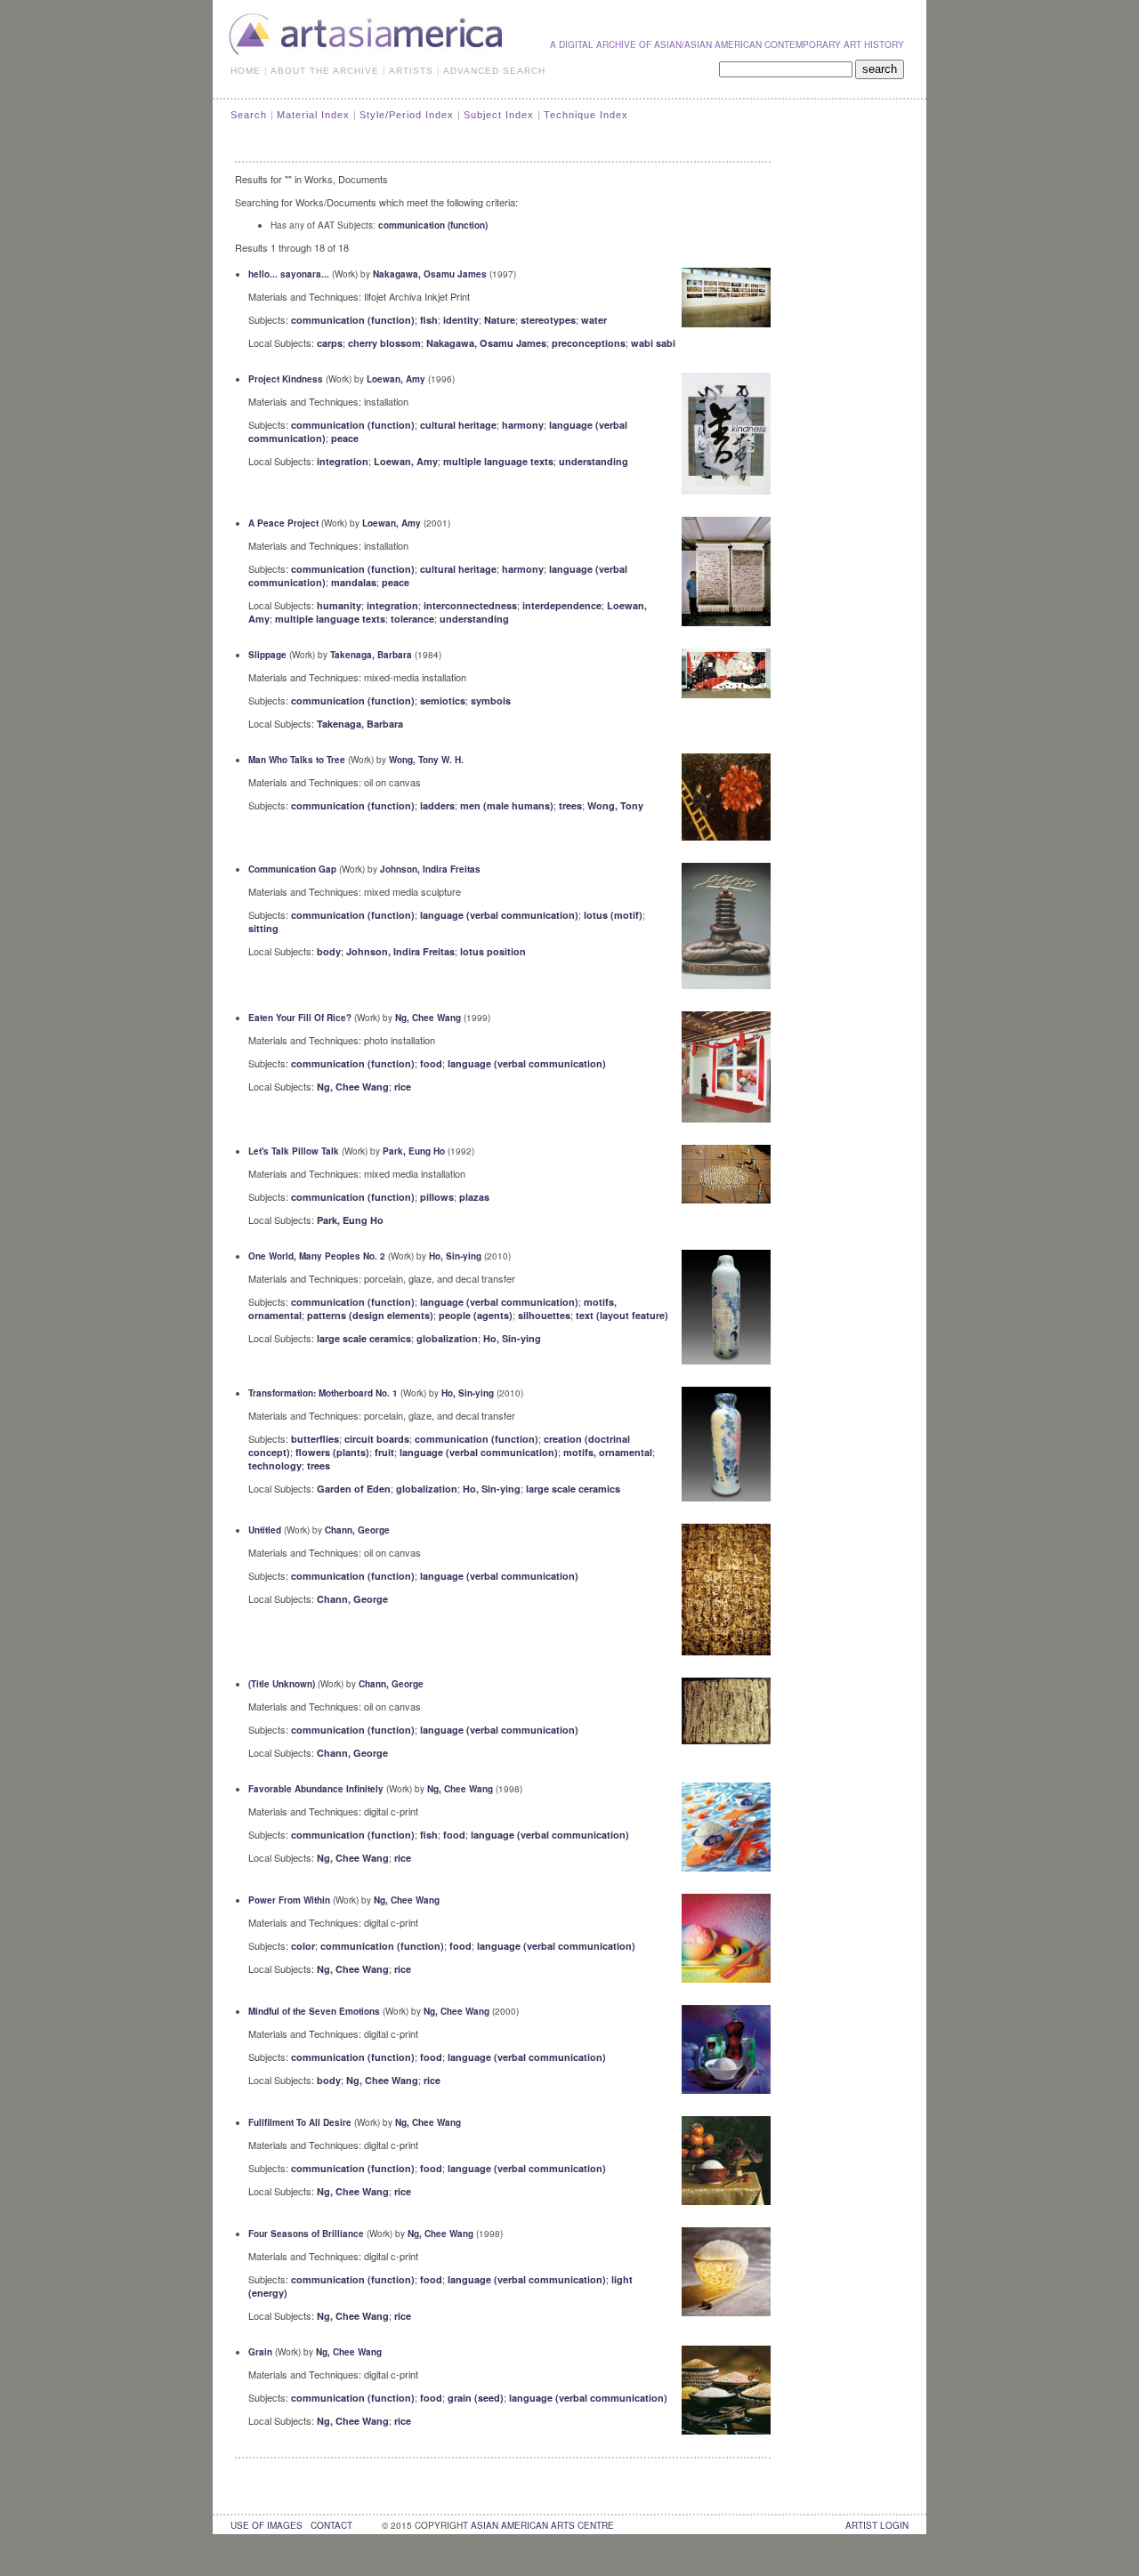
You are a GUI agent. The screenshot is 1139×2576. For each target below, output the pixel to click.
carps (330, 343)
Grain (260, 2352)
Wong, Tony (615, 805)
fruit (384, 1452)
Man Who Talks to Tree (297, 760)
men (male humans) (507, 805)
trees (570, 805)
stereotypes (548, 320)
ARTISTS (411, 71)
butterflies (315, 1439)
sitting (263, 928)
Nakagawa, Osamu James (430, 274)
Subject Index (499, 115)
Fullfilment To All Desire (300, 2122)
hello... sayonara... (289, 274)
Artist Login (877, 2525)
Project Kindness (286, 379)
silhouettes (544, 1315)
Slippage (267, 655)
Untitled (265, 1530)
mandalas (354, 582)
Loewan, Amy (396, 379)
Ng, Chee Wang (428, 1018)
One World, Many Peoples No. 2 (317, 1256)
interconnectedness (470, 605)
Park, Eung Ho (414, 1151)
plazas (474, 1197)
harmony (523, 425)
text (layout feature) (622, 1315)
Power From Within (289, 1900)
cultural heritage (458, 425)
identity (461, 320)
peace (345, 438)
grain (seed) (476, 2398)
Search (249, 115)
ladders (437, 805)
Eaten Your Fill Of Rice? (300, 1018)
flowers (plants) (332, 1452)
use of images (267, 2525)
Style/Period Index (407, 115)
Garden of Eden (354, 1489)
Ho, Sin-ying (455, 1256)
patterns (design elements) (370, 1315)
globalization (447, 1338)
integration (343, 461)
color (303, 1946)
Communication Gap (292, 869)
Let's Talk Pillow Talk (294, 1151)
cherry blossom (384, 343)
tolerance (412, 619)
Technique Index (586, 115)
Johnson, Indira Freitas (430, 869)
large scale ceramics (364, 1338)
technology (275, 1465)
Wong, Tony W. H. (426, 760)
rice (403, 1087)
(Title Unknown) (282, 1684)
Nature (500, 320)
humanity (339, 605)
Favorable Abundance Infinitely (316, 1789)
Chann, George (357, 1530)
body (329, 951)
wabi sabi (653, 343)
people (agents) (476, 1315)
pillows (437, 1197)
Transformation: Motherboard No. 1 (323, 1393)
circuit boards (377, 1439)
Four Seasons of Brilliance (306, 2234)
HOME (246, 71)
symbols (491, 700)
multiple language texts (498, 461)
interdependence (562, 605)
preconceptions (589, 343)
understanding (594, 461)
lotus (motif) (613, 915)
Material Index (313, 115)
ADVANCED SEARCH (494, 71)
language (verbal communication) (499, 915)
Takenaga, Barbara (371, 655)
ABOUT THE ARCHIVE (325, 71)
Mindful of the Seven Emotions (314, 2011)
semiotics (443, 700)
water (594, 320)
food (431, 1063)
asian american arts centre (542, 2525)
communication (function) (433, 225)
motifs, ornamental (608, 1452)
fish (429, 320)
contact (331, 2525)
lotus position (493, 951)
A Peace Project (283, 523)
